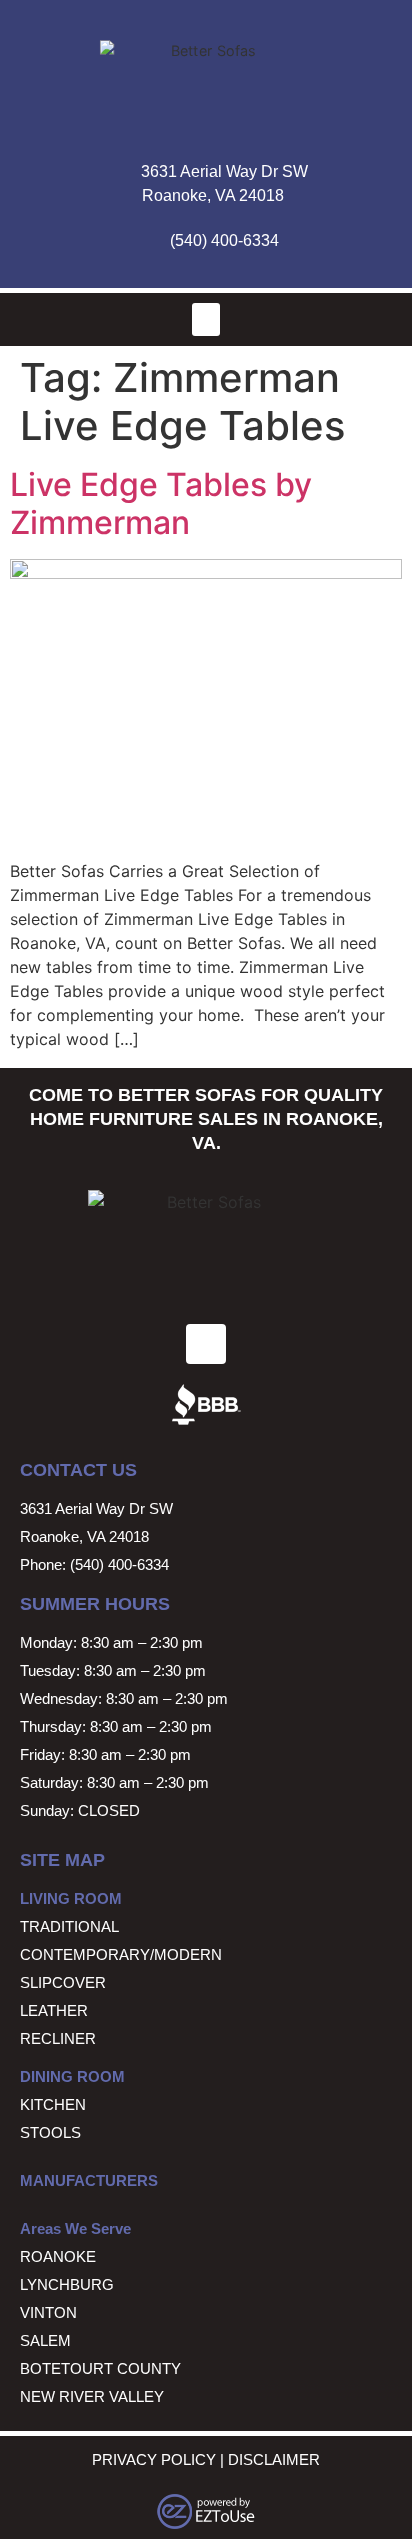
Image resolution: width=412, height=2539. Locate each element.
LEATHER (54, 2010)
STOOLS (50, 2132)
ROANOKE (58, 2256)
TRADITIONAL (69, 1926)
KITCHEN (53, 2104)
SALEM (45, 2340)
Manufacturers (89, 2180)
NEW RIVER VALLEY (92, 2396)
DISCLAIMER (274, 2459)
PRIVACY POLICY (154, 2459)
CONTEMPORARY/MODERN (121, 1954)
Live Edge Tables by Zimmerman (161, 503)
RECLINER (58, 2038)
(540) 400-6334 (224, 240)
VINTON (48, 2312)
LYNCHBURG (67, 2284)
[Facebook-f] (206, 1344)
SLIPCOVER (63, 1982)
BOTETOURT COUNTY (100, 2368)
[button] (206, 319)
